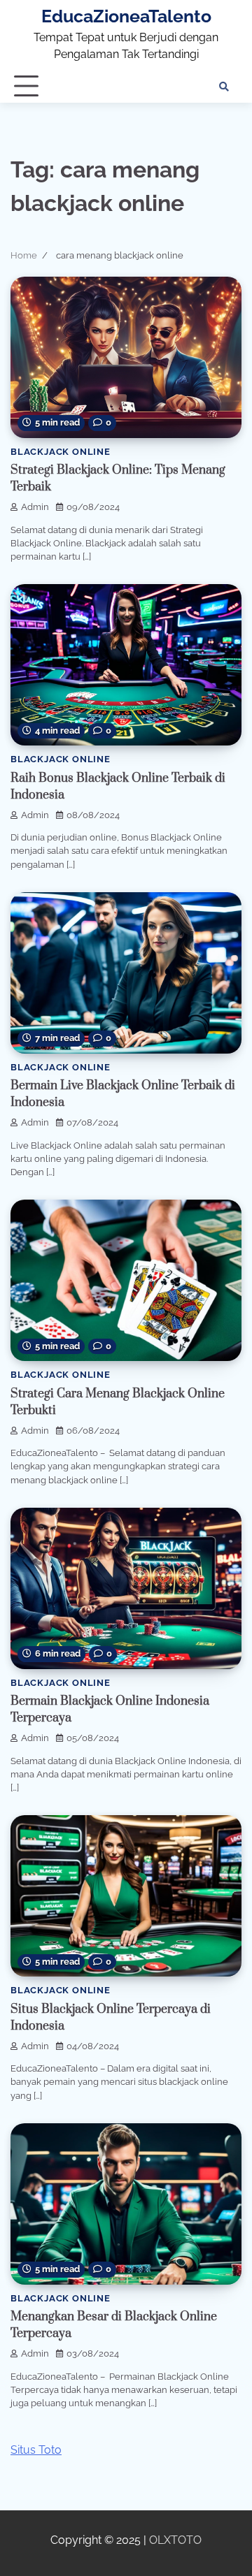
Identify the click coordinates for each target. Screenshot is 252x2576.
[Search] (224, 87)
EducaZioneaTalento (126, 16)
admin (35, 507)
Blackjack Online (61, 452)
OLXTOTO (175, 2540)
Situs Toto (36, 2450)
